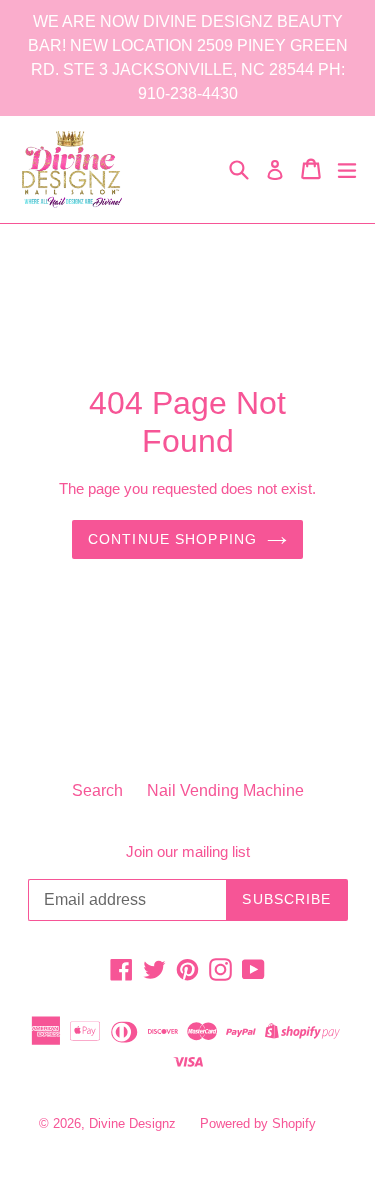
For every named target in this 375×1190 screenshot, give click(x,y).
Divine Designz (134, 1123)
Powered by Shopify (258, 1123)
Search (97, 790)
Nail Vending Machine (225, 790)
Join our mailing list (188, 851)
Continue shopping (172, 539)
